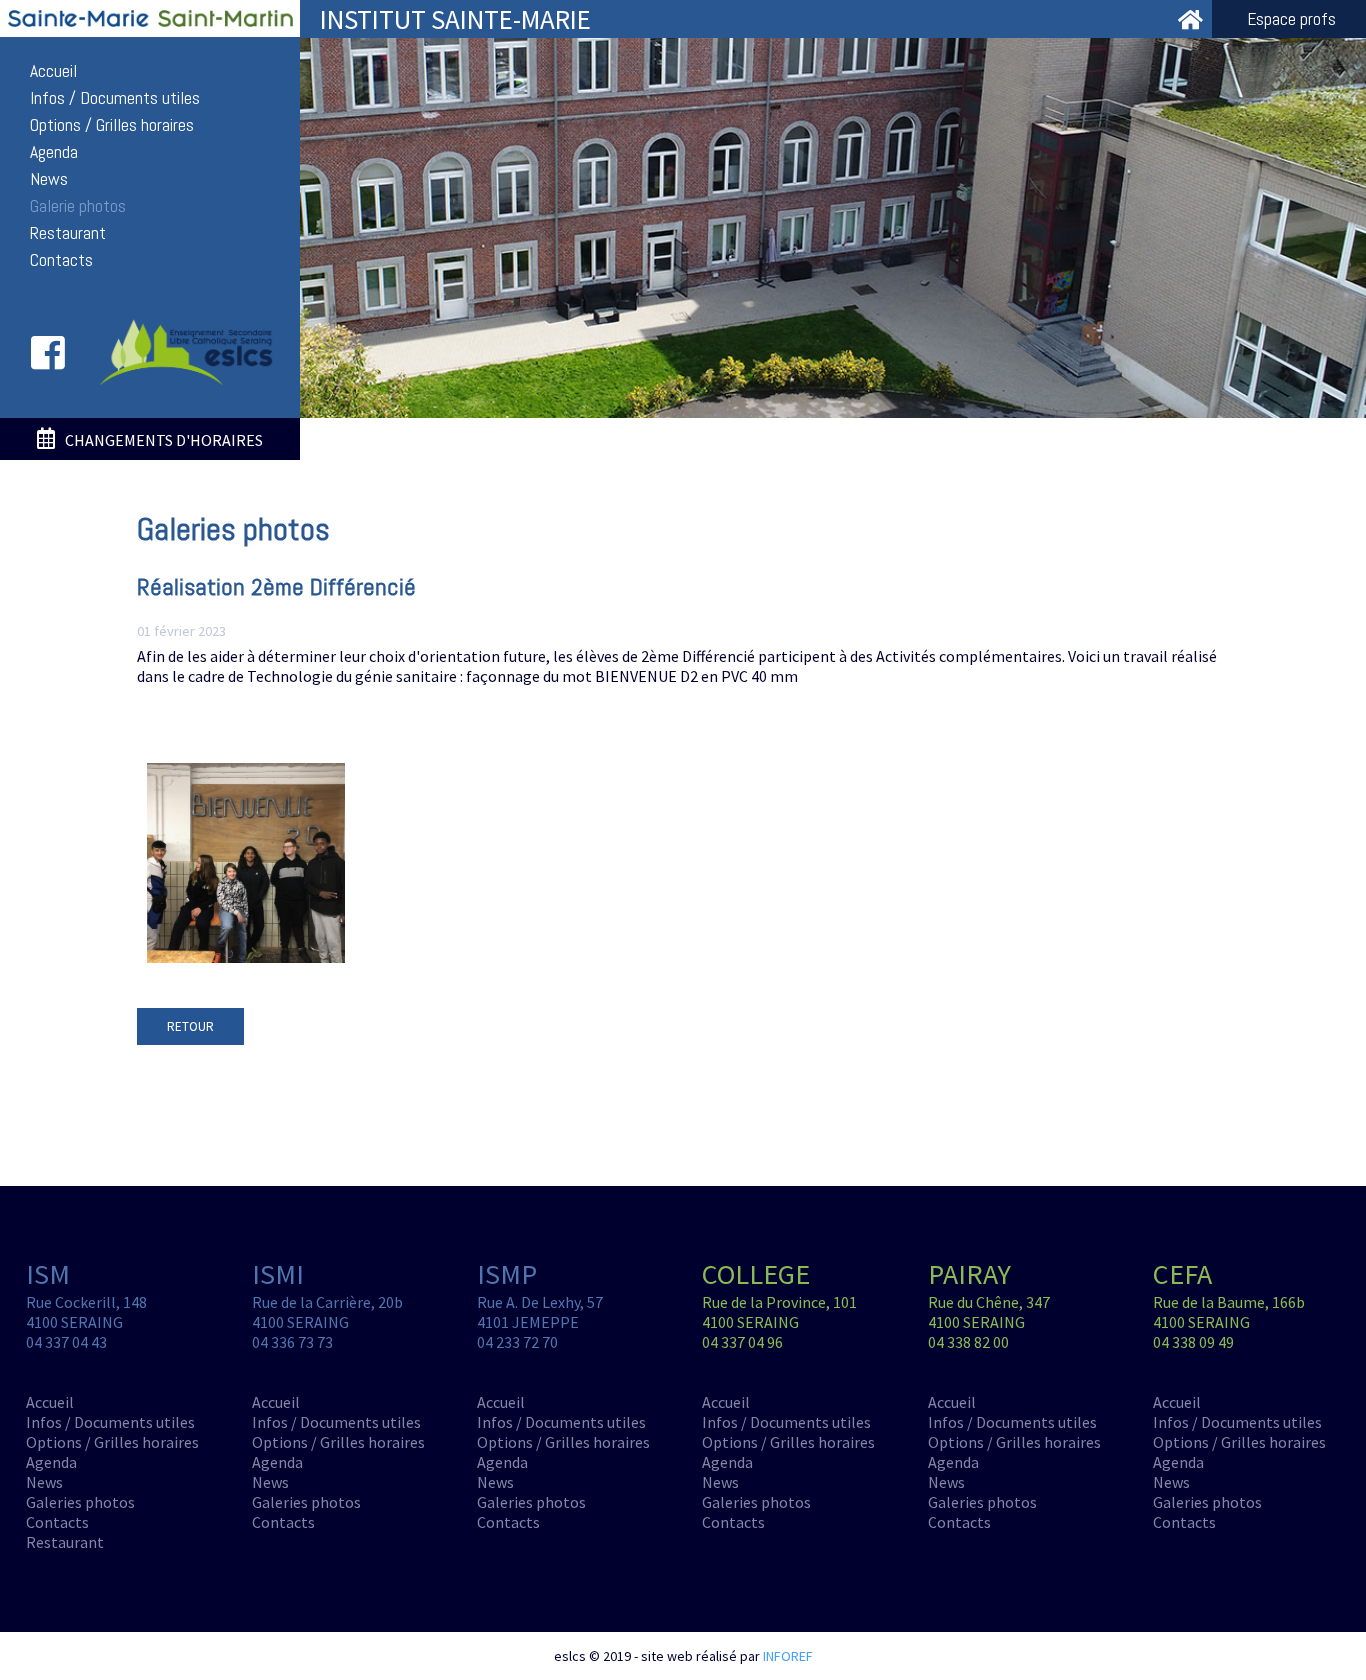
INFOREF (788, 1656)
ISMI (278, 1274)
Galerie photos (78, 206)
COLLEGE (756, 1274)
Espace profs (1291, 19)
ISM (48, 1274)
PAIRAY (969, 1274)
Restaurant (68, 233)
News (49, 179)
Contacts (61, 260)
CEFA (1182, 1274)
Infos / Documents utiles (115, 98)
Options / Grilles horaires (112, 125)
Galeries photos (80, 1502)
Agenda (54, 152)
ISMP (507, 1274)
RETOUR (190, 1026)
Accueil (53, 71)
